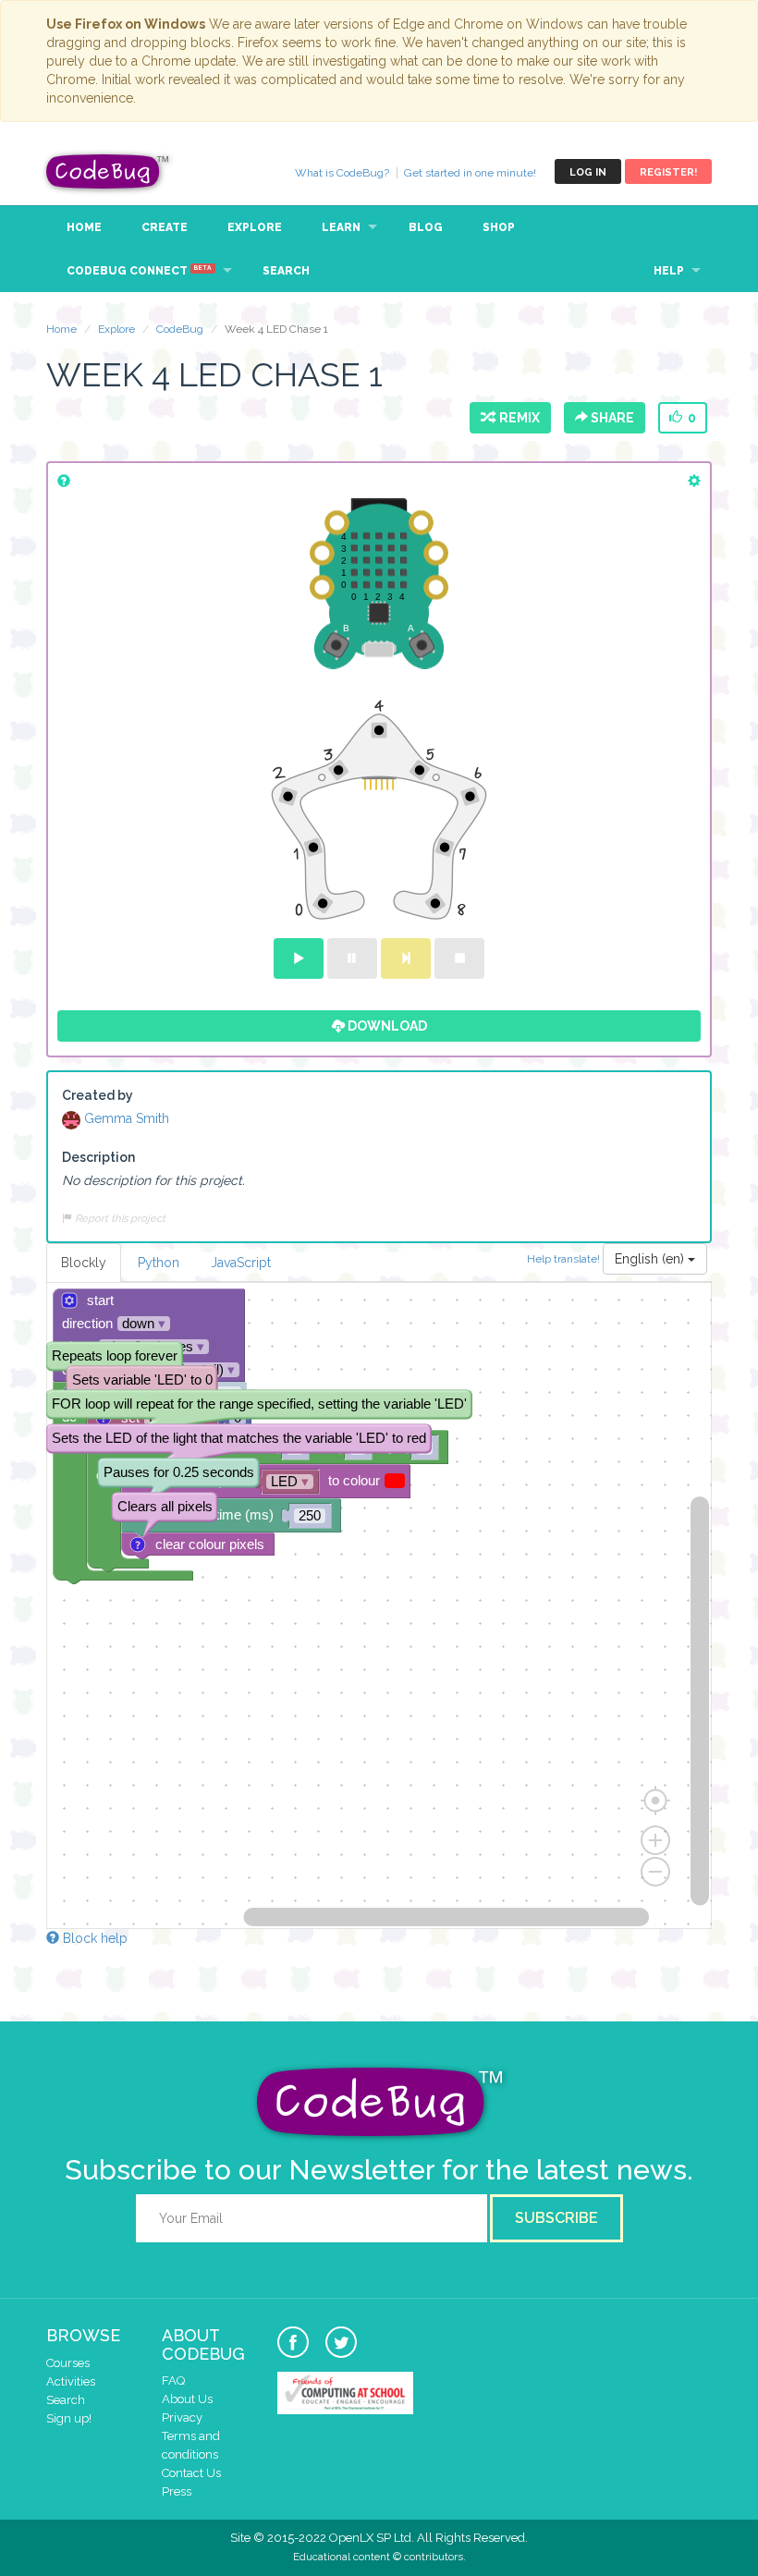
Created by (98, 1095)
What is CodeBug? (342, 173)
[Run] (299, 958)
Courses (68, 2363)
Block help (93, 1938)
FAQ (173, 2381)
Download (386, 1026)
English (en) (651, 1259)
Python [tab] (159, 1263)
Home (84, 227)
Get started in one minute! (470, 173)
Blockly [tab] (84, 1263)
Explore (255, 227)
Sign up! (69, 2418)
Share (611, 418)
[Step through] (406, 958)
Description (98, 1157)
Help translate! (565, 1258)
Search (286, 271)
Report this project (119, 1218)
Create (165, 227)
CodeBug (108, 171)
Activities (71, 2381)
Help (669, 271)
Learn (341, 227)
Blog (426, 227)
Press (177, 2491)
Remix (517, 418)
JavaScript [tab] (241, 1263)
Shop (499, 227)
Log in (588, 172)
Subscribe (556, 2218)
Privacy (182, 2417)
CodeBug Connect (139, 271)
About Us (187, 2399)
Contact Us (191, 2473)
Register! (668, 172)
